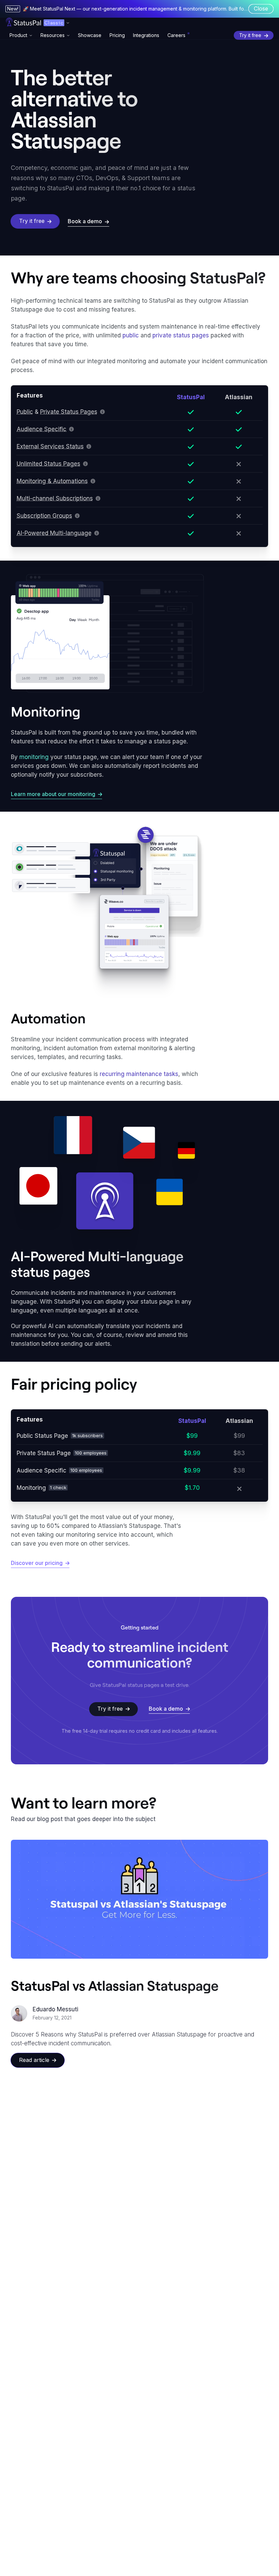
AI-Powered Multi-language (54, 533)
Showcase (90, 35)
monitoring (34, 757)
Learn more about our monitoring (53, 794)
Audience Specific (42, 429)
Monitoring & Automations (52, 481)
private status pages (181, 335)
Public (25, 412)
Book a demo (85, 221)
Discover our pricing (37, 1563)
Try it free (250, 35)
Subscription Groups (44, 516)
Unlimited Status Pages (48, 464)
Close (261, 8)
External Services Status (50, 446)
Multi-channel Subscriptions (55, 498)
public (131, 335)
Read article (34, 2060)
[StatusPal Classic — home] (23, 22)
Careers (176, 35)
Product (18, 35)
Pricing (117, 35)
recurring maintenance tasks (139, 1074)
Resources (53, 35)
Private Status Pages (69, 412)
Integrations (146, 35)
